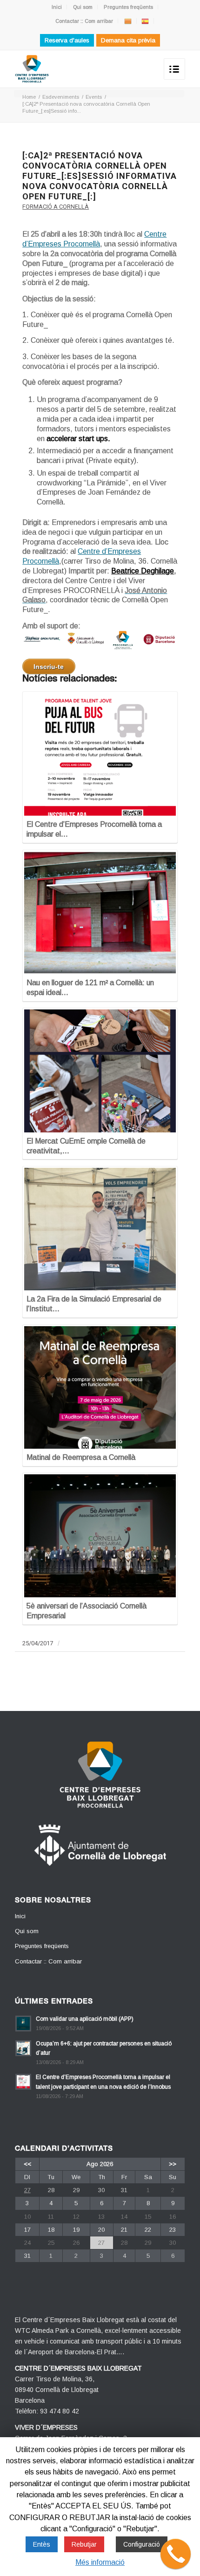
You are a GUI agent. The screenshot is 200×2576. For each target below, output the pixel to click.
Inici (57, 7)
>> (173, 2164)
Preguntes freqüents (128, 7)
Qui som (83, 7)
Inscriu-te (49, 667)
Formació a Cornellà (56, 207)
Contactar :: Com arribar (84, 21)
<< (27, 2164)
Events (94, 97)
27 (27, 2190)
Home (29, 97)
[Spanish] (145, 21)
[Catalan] (128, 21)
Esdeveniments (61, 97)
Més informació (100, 2562)
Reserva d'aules (67, 40)
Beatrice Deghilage (143, 571)
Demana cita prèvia (128, 40)
